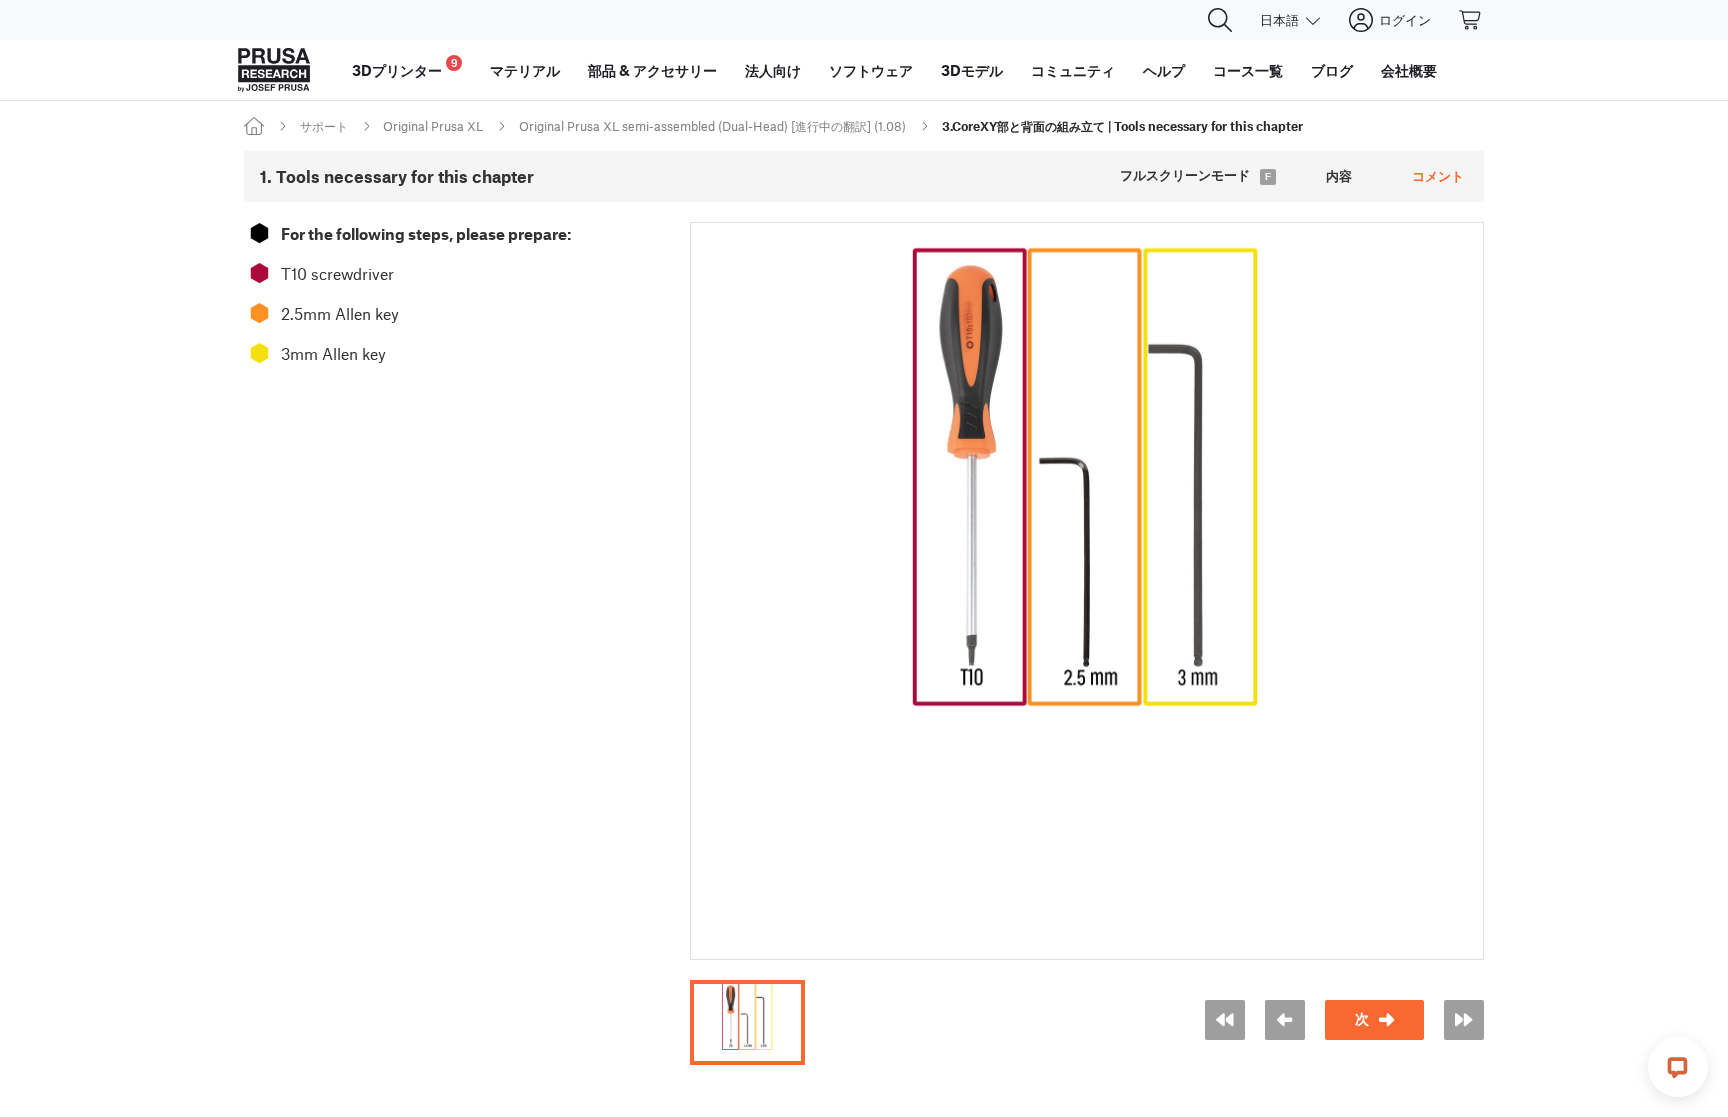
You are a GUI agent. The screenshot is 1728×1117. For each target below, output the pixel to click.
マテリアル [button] (525, 70)
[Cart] (1471, 20)
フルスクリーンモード (1185, 175)
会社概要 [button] (1409, 70)
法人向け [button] (773, 70)
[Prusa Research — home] (274, 70)
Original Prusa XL (433, 126)
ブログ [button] (1332, 70)
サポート (324, 126)
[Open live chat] (1678, 1067)
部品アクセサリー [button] (652, 70)
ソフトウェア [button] (871, 70)
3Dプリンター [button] (405, 67)
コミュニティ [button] (1073, 70)
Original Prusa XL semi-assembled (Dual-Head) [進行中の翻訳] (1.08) (712, 126)
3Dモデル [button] (972, 70)
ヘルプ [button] (1164, 70)
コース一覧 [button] (1248, 70)
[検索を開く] (1220, 20)
